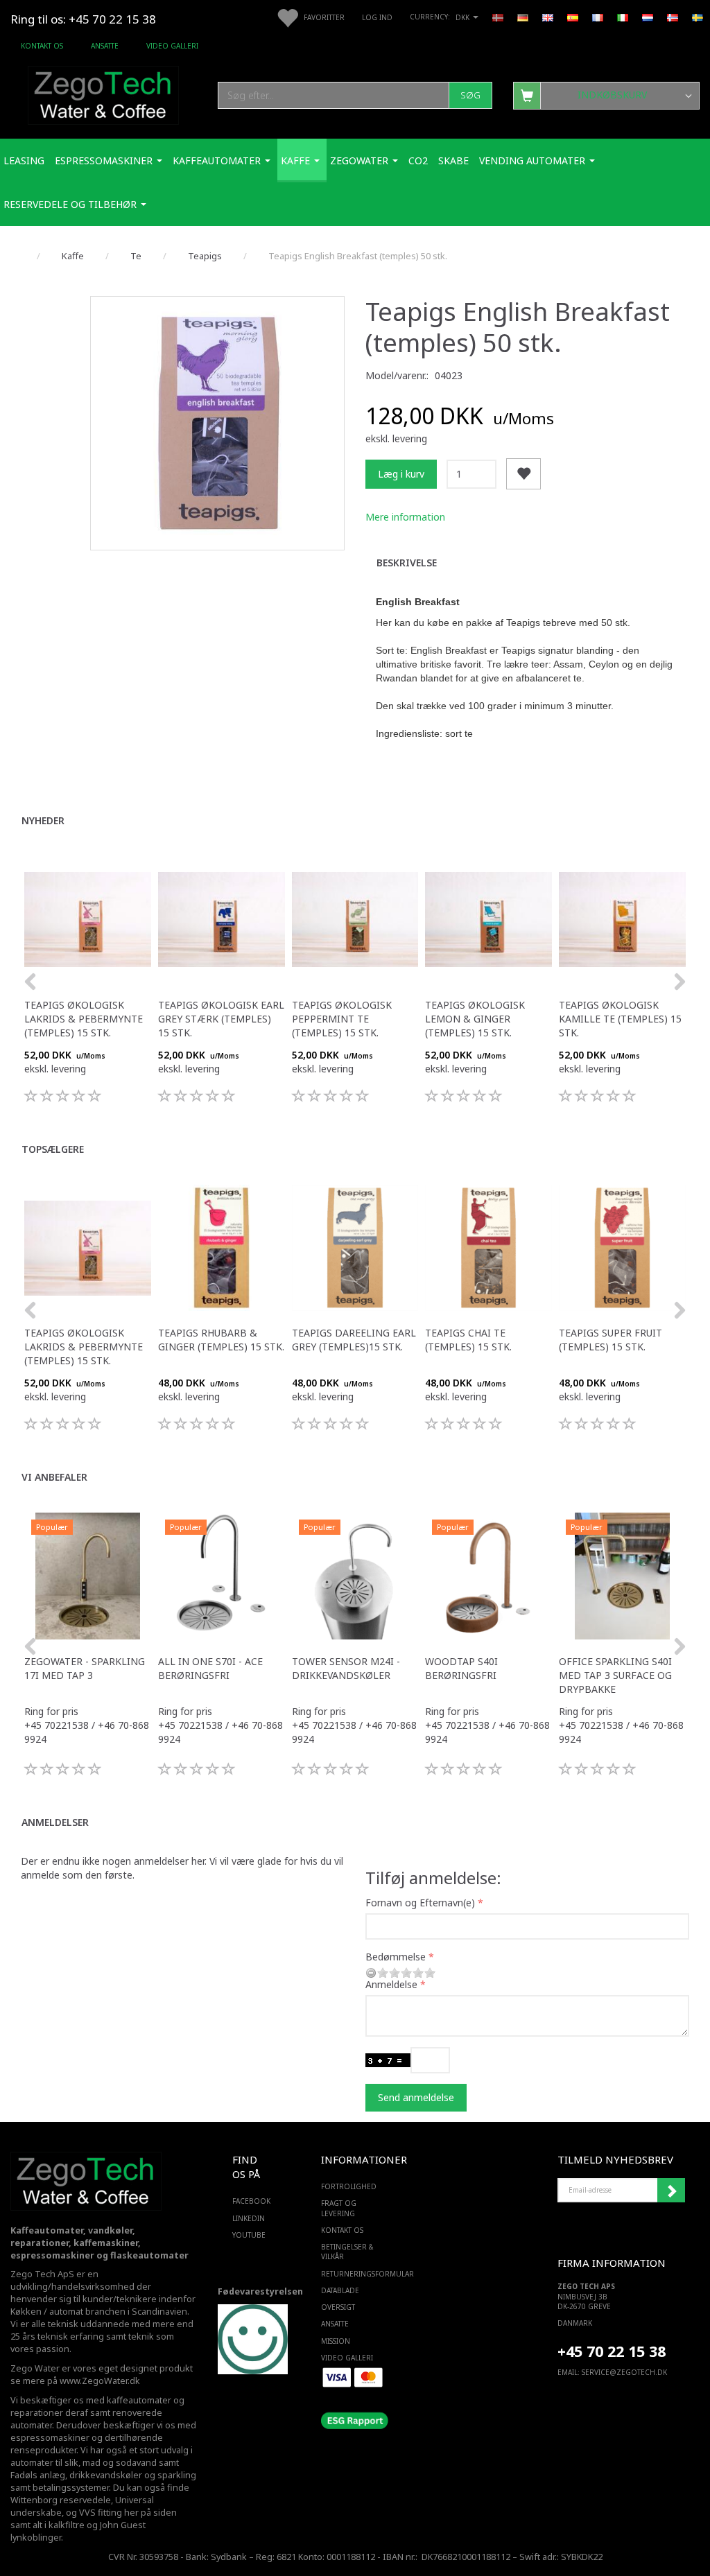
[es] (573, 17)
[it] (623, 17)
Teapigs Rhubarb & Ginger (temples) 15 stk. (221, 1340)
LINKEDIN (248, 2218)
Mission (336, 2341)
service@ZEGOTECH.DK (624, 2372)
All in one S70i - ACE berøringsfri (210, 1668)
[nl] (648, 17)
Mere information (405, 517)
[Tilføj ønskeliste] (523, 474)
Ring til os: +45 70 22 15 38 (83, 19)
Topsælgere (53, 1149)
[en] (548, 17)
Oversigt (338, 2307)
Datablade (340, 2290)
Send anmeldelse (416, 2097)
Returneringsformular (352, 2274)
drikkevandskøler (106, 2475)
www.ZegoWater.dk (100, 2381)
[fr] (598, 17)
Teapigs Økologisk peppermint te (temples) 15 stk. (342, 1019)
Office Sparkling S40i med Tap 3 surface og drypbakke (615, 1675)
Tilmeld (671, 2191)
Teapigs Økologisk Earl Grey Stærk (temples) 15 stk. (221, 1019)
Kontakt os (42, 46)
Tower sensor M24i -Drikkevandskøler (346, 1668)
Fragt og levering (339, 2208)
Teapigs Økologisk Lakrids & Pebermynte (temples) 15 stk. (84, 1019)
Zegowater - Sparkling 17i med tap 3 (85, 1668)
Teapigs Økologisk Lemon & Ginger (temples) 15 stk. (475, 1019)
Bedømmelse (396, 1957)
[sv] (698, 17)
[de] (523, 17)
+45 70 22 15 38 (612, 2351)
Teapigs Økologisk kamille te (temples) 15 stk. (620, 1019)
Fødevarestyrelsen (260, 2291)
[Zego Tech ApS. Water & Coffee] (103, 93)
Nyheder (43, 820)
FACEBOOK (248, 2201)
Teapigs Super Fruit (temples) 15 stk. (611, 1340)
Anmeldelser (55, 1822)
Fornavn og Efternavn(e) (420, 1903)
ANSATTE (105, 46)
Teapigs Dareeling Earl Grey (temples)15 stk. (354, 1340)
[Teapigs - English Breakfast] (217, 423)
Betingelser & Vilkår (347, 2252)
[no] (673, 17)
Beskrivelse (407, 563)
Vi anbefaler (54, 1477)
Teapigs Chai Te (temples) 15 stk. (468, 1340)
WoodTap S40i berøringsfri (461, 1668)
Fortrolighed (349, 2186)
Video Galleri (172, 46)
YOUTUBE (248, 2235)
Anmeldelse (391, 1984)
